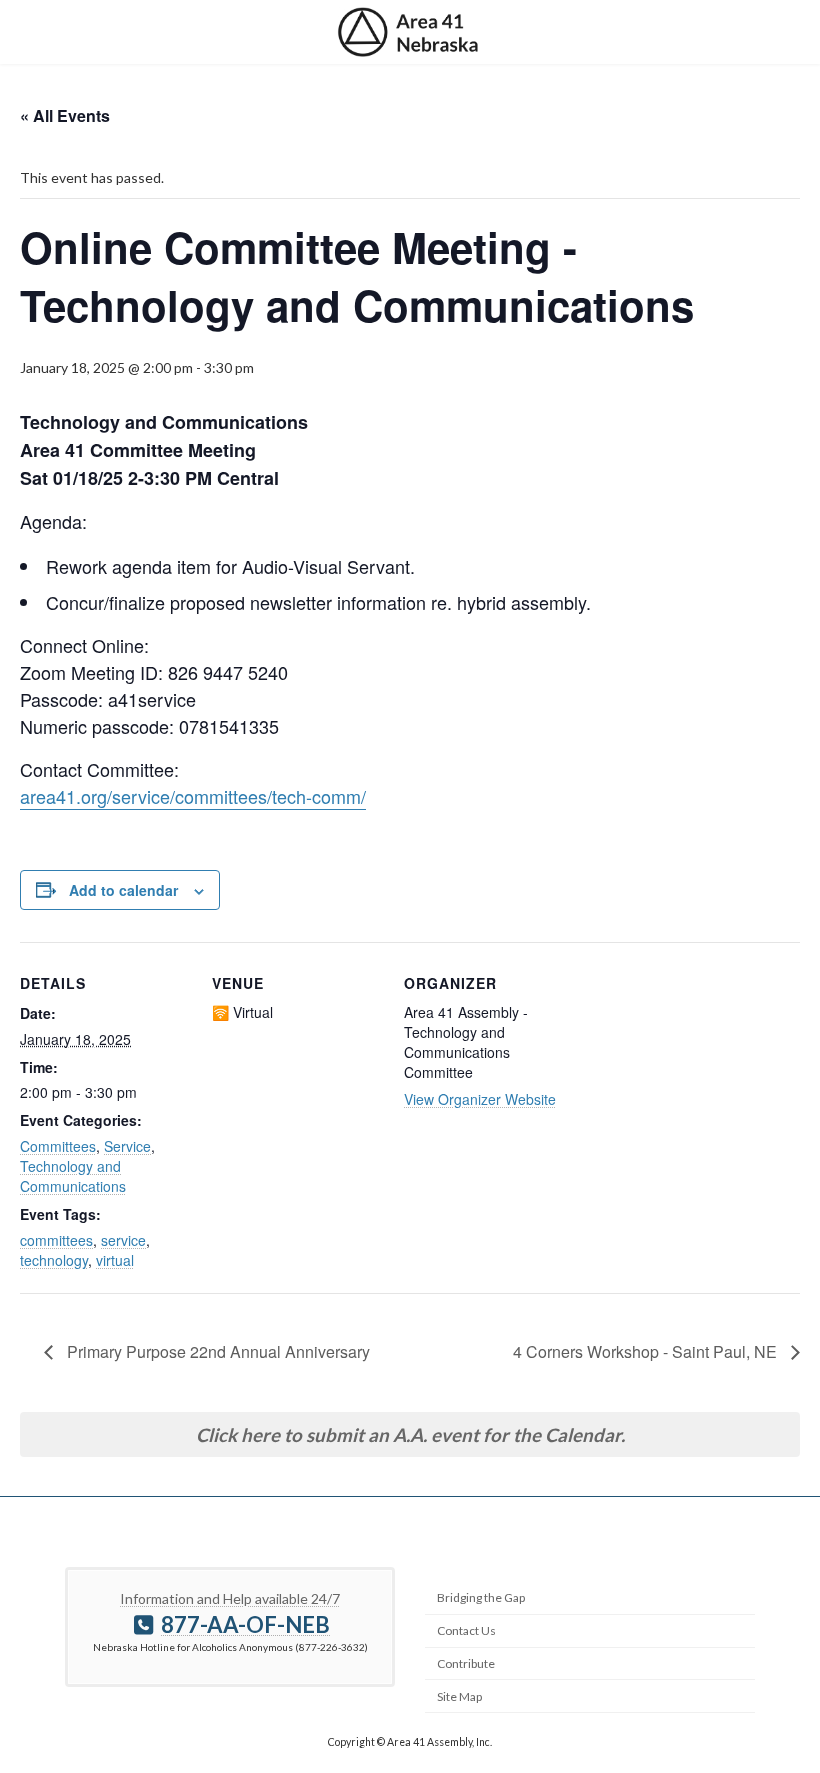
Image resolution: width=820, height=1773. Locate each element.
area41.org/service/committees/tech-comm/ (193, 796)
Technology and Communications (73, 1176)
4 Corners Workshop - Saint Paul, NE (647, 1351)
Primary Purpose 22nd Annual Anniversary (216, 1351)
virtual (115, 1260)
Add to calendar (123, 890)
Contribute (466, 1663)
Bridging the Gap (481, 1597)
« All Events (65, 115)
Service (127, 1146)
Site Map (459, 1695)
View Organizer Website (480, 1099)
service (123, 1240)
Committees (58, 1146)
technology (54, 1260)
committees (56, 1240)
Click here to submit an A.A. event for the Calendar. (410, 1435)
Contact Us (466, 1630)
